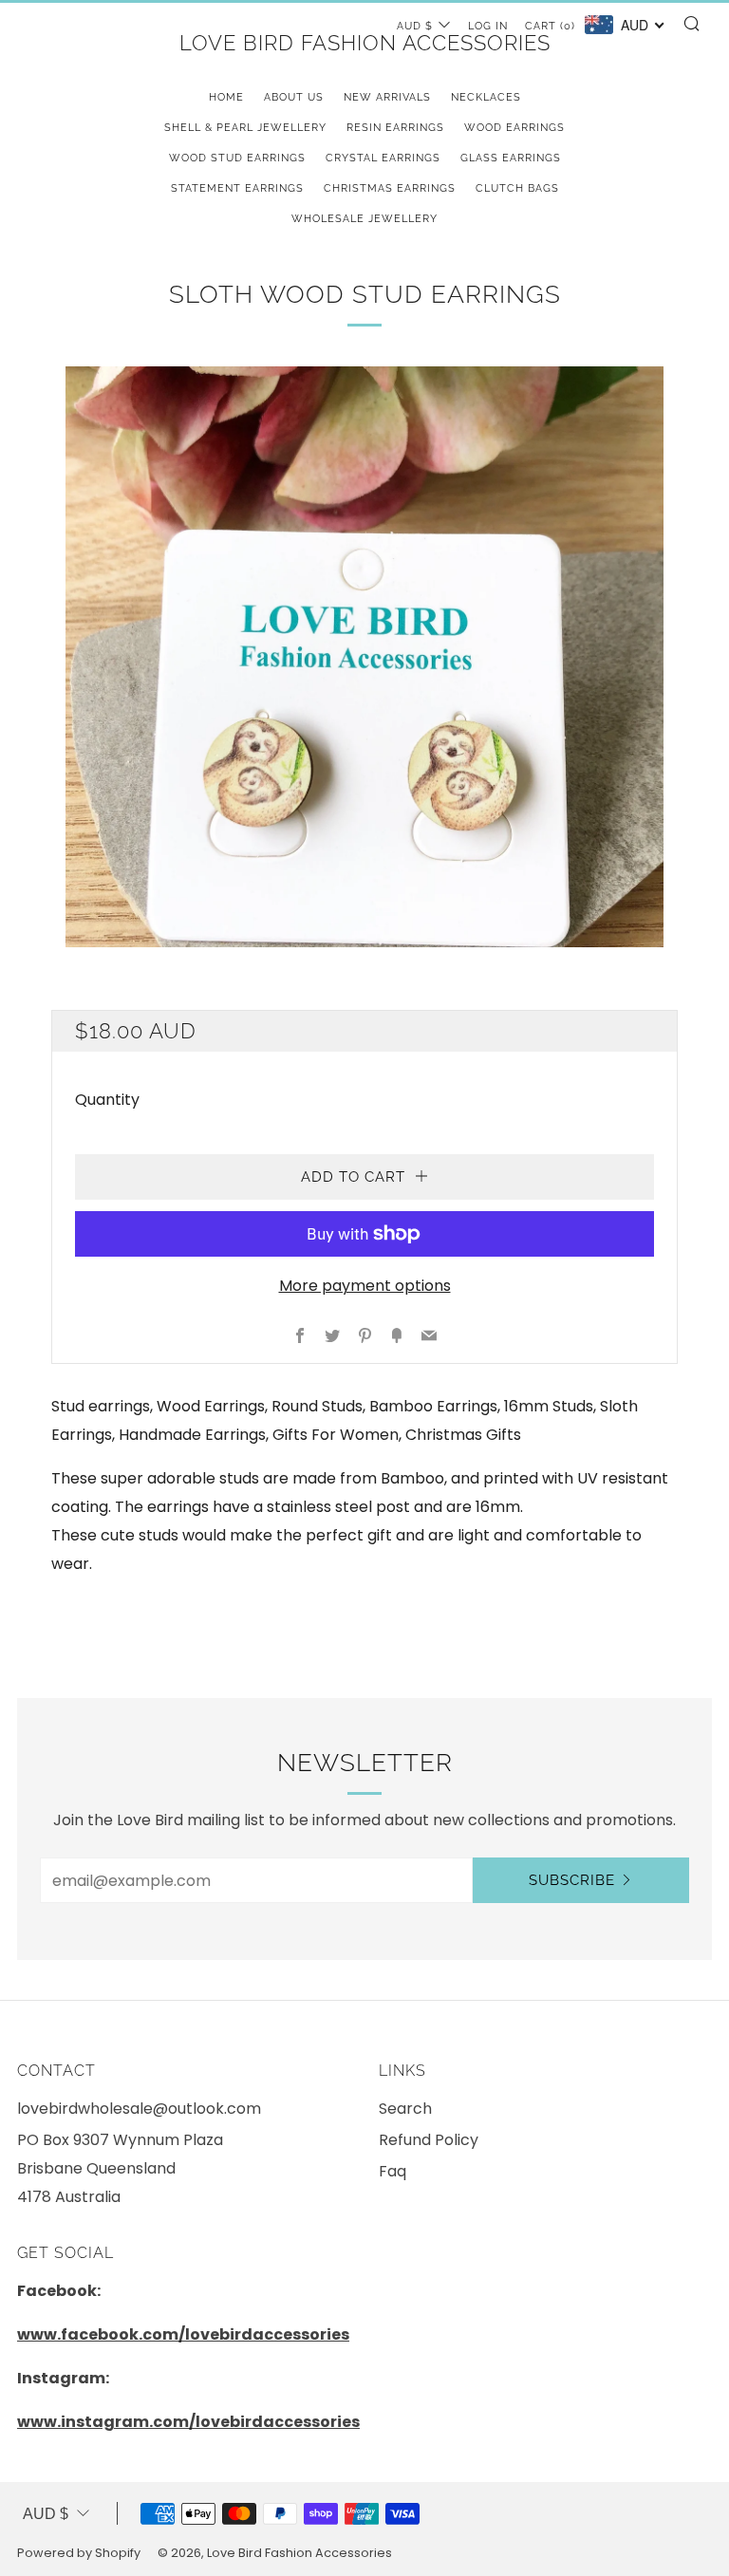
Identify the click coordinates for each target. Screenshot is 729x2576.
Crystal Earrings (383, 158)
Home (226, 97)
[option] (364, 657)
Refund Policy (429, 2140)
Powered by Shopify (79, 2553)
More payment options (365, 1286)
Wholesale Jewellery (364, 219)
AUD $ (46, 2514)
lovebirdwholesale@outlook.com (139, 2109)
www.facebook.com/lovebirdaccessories (183, 2334)
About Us (294, 97)
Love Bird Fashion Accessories (365, 43)
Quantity (107, 1100)
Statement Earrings (237, 188)
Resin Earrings (395, 128)
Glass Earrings (511, 158)
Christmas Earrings (390, 188)
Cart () (550, 26)
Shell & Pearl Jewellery (245, 128)
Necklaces (486, 97)
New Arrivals (387, 97)
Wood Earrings (514, 128)
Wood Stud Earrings (237, 158)
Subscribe (572, 1880)
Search (405, 2109)
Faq (393, 2171)
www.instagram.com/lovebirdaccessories (188, 2422)
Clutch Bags (517, 188)
